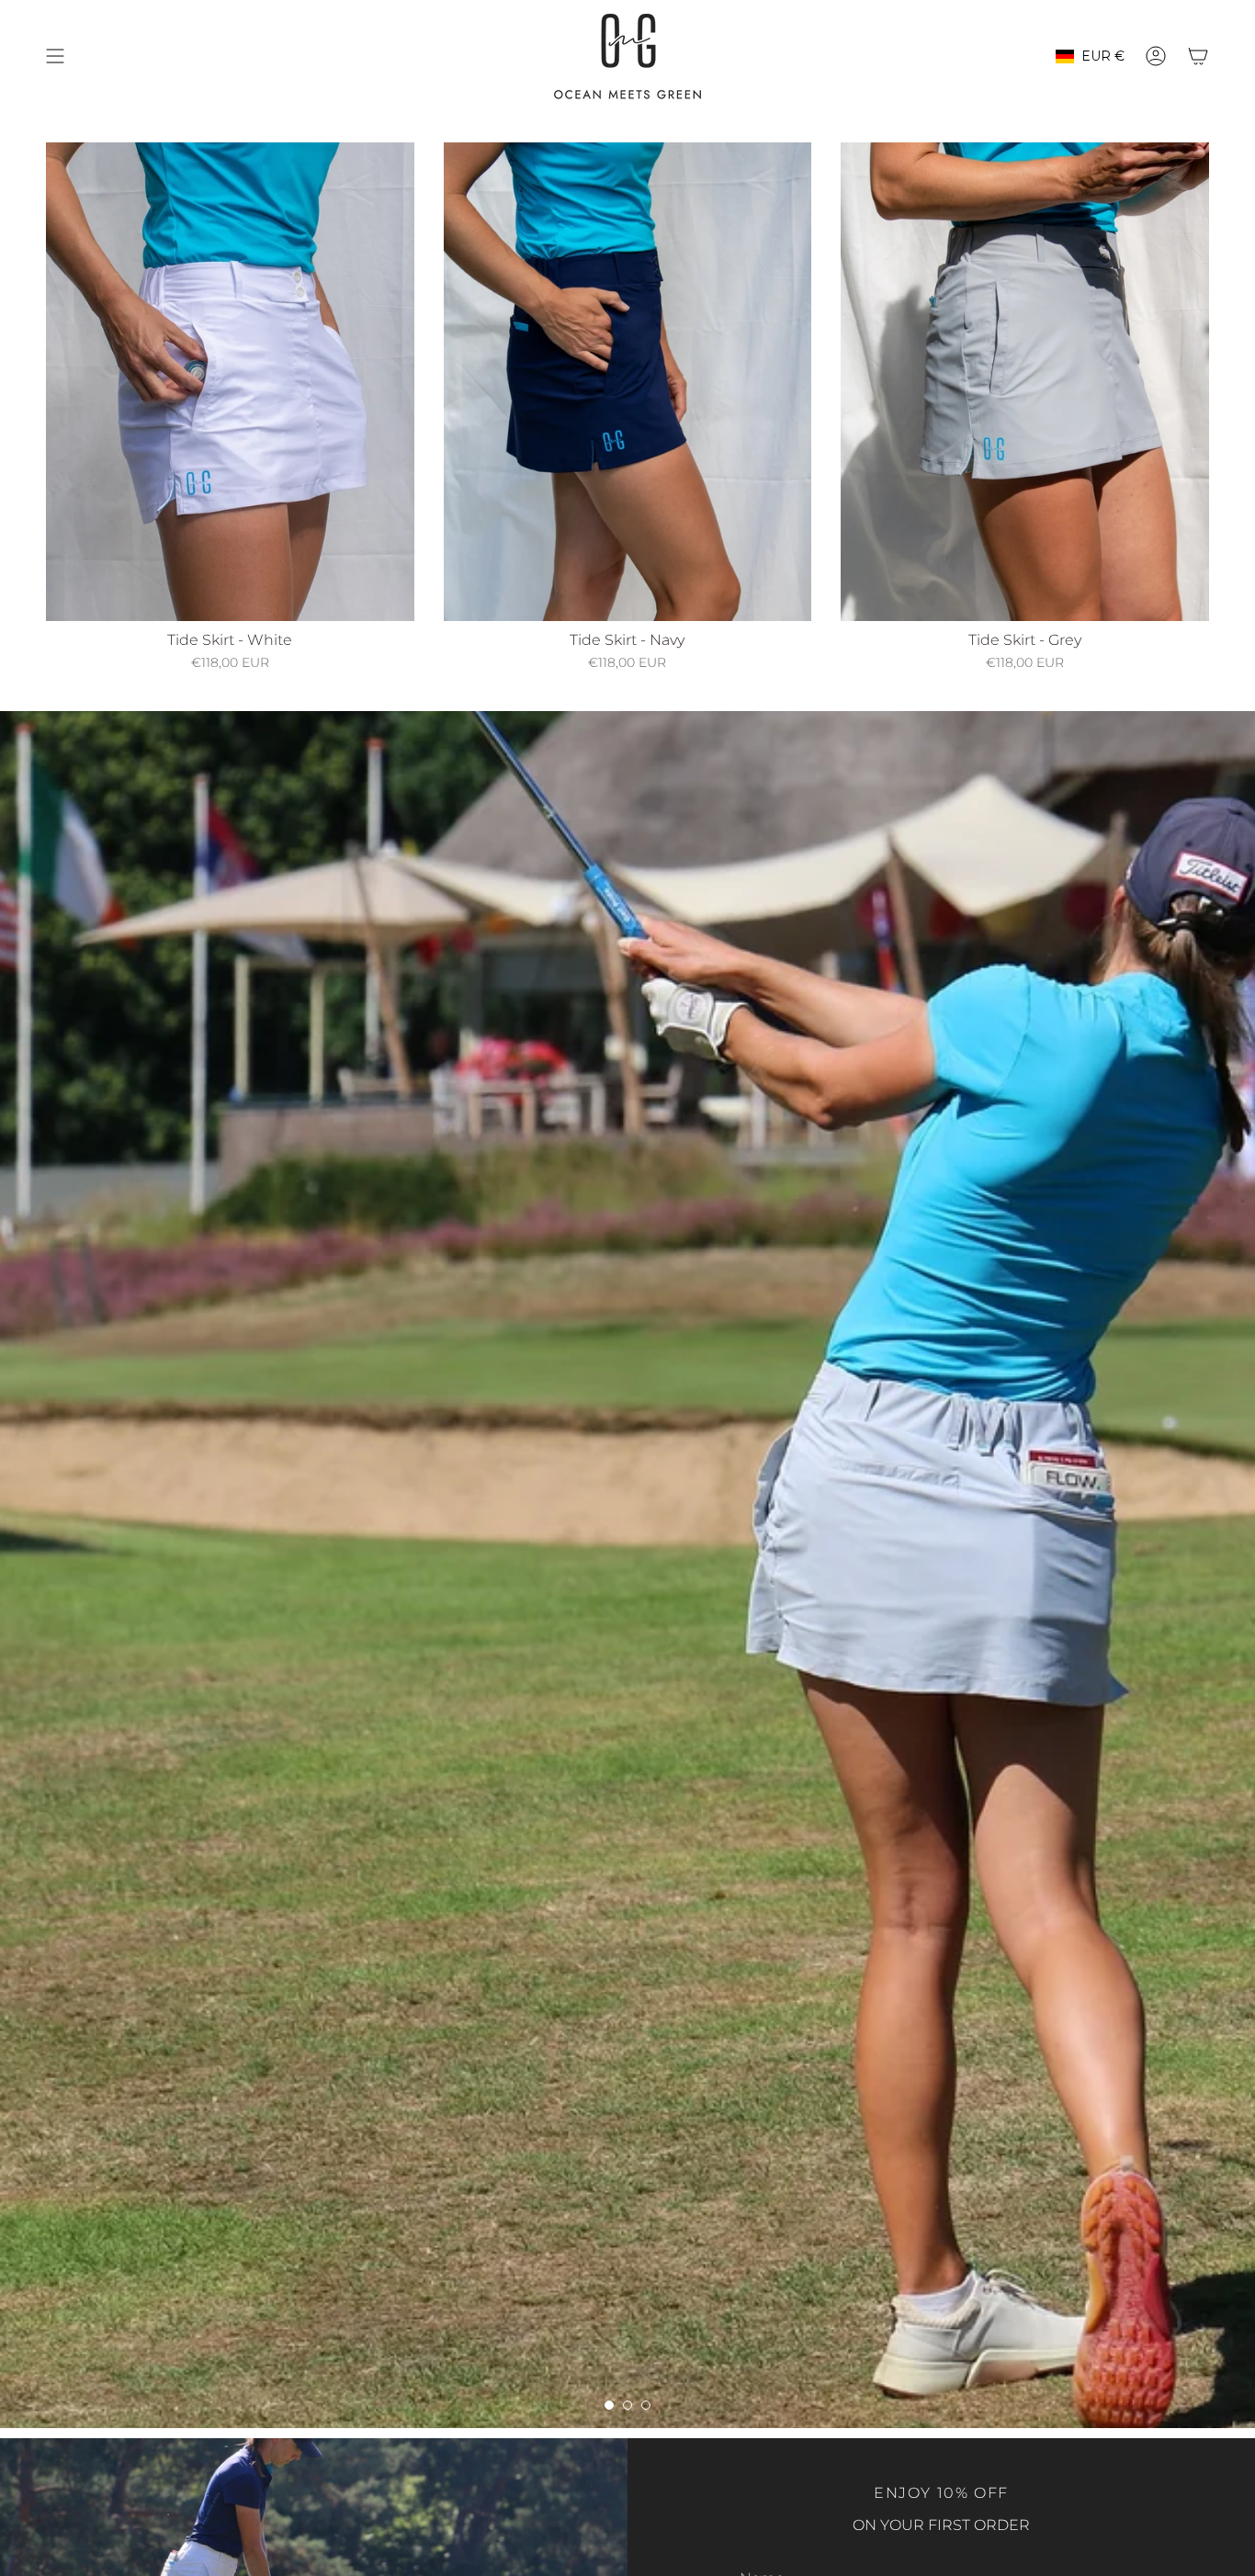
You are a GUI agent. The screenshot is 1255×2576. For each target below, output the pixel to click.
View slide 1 (609, 2405)
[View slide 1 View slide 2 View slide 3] (627, 1570)
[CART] (1198, 56)
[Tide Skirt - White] (230, 382)
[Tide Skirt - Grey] (1025, 382)
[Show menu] (55, 56)
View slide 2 (627, 2405)
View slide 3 (646, 2405)
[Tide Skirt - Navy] (628, 382)
